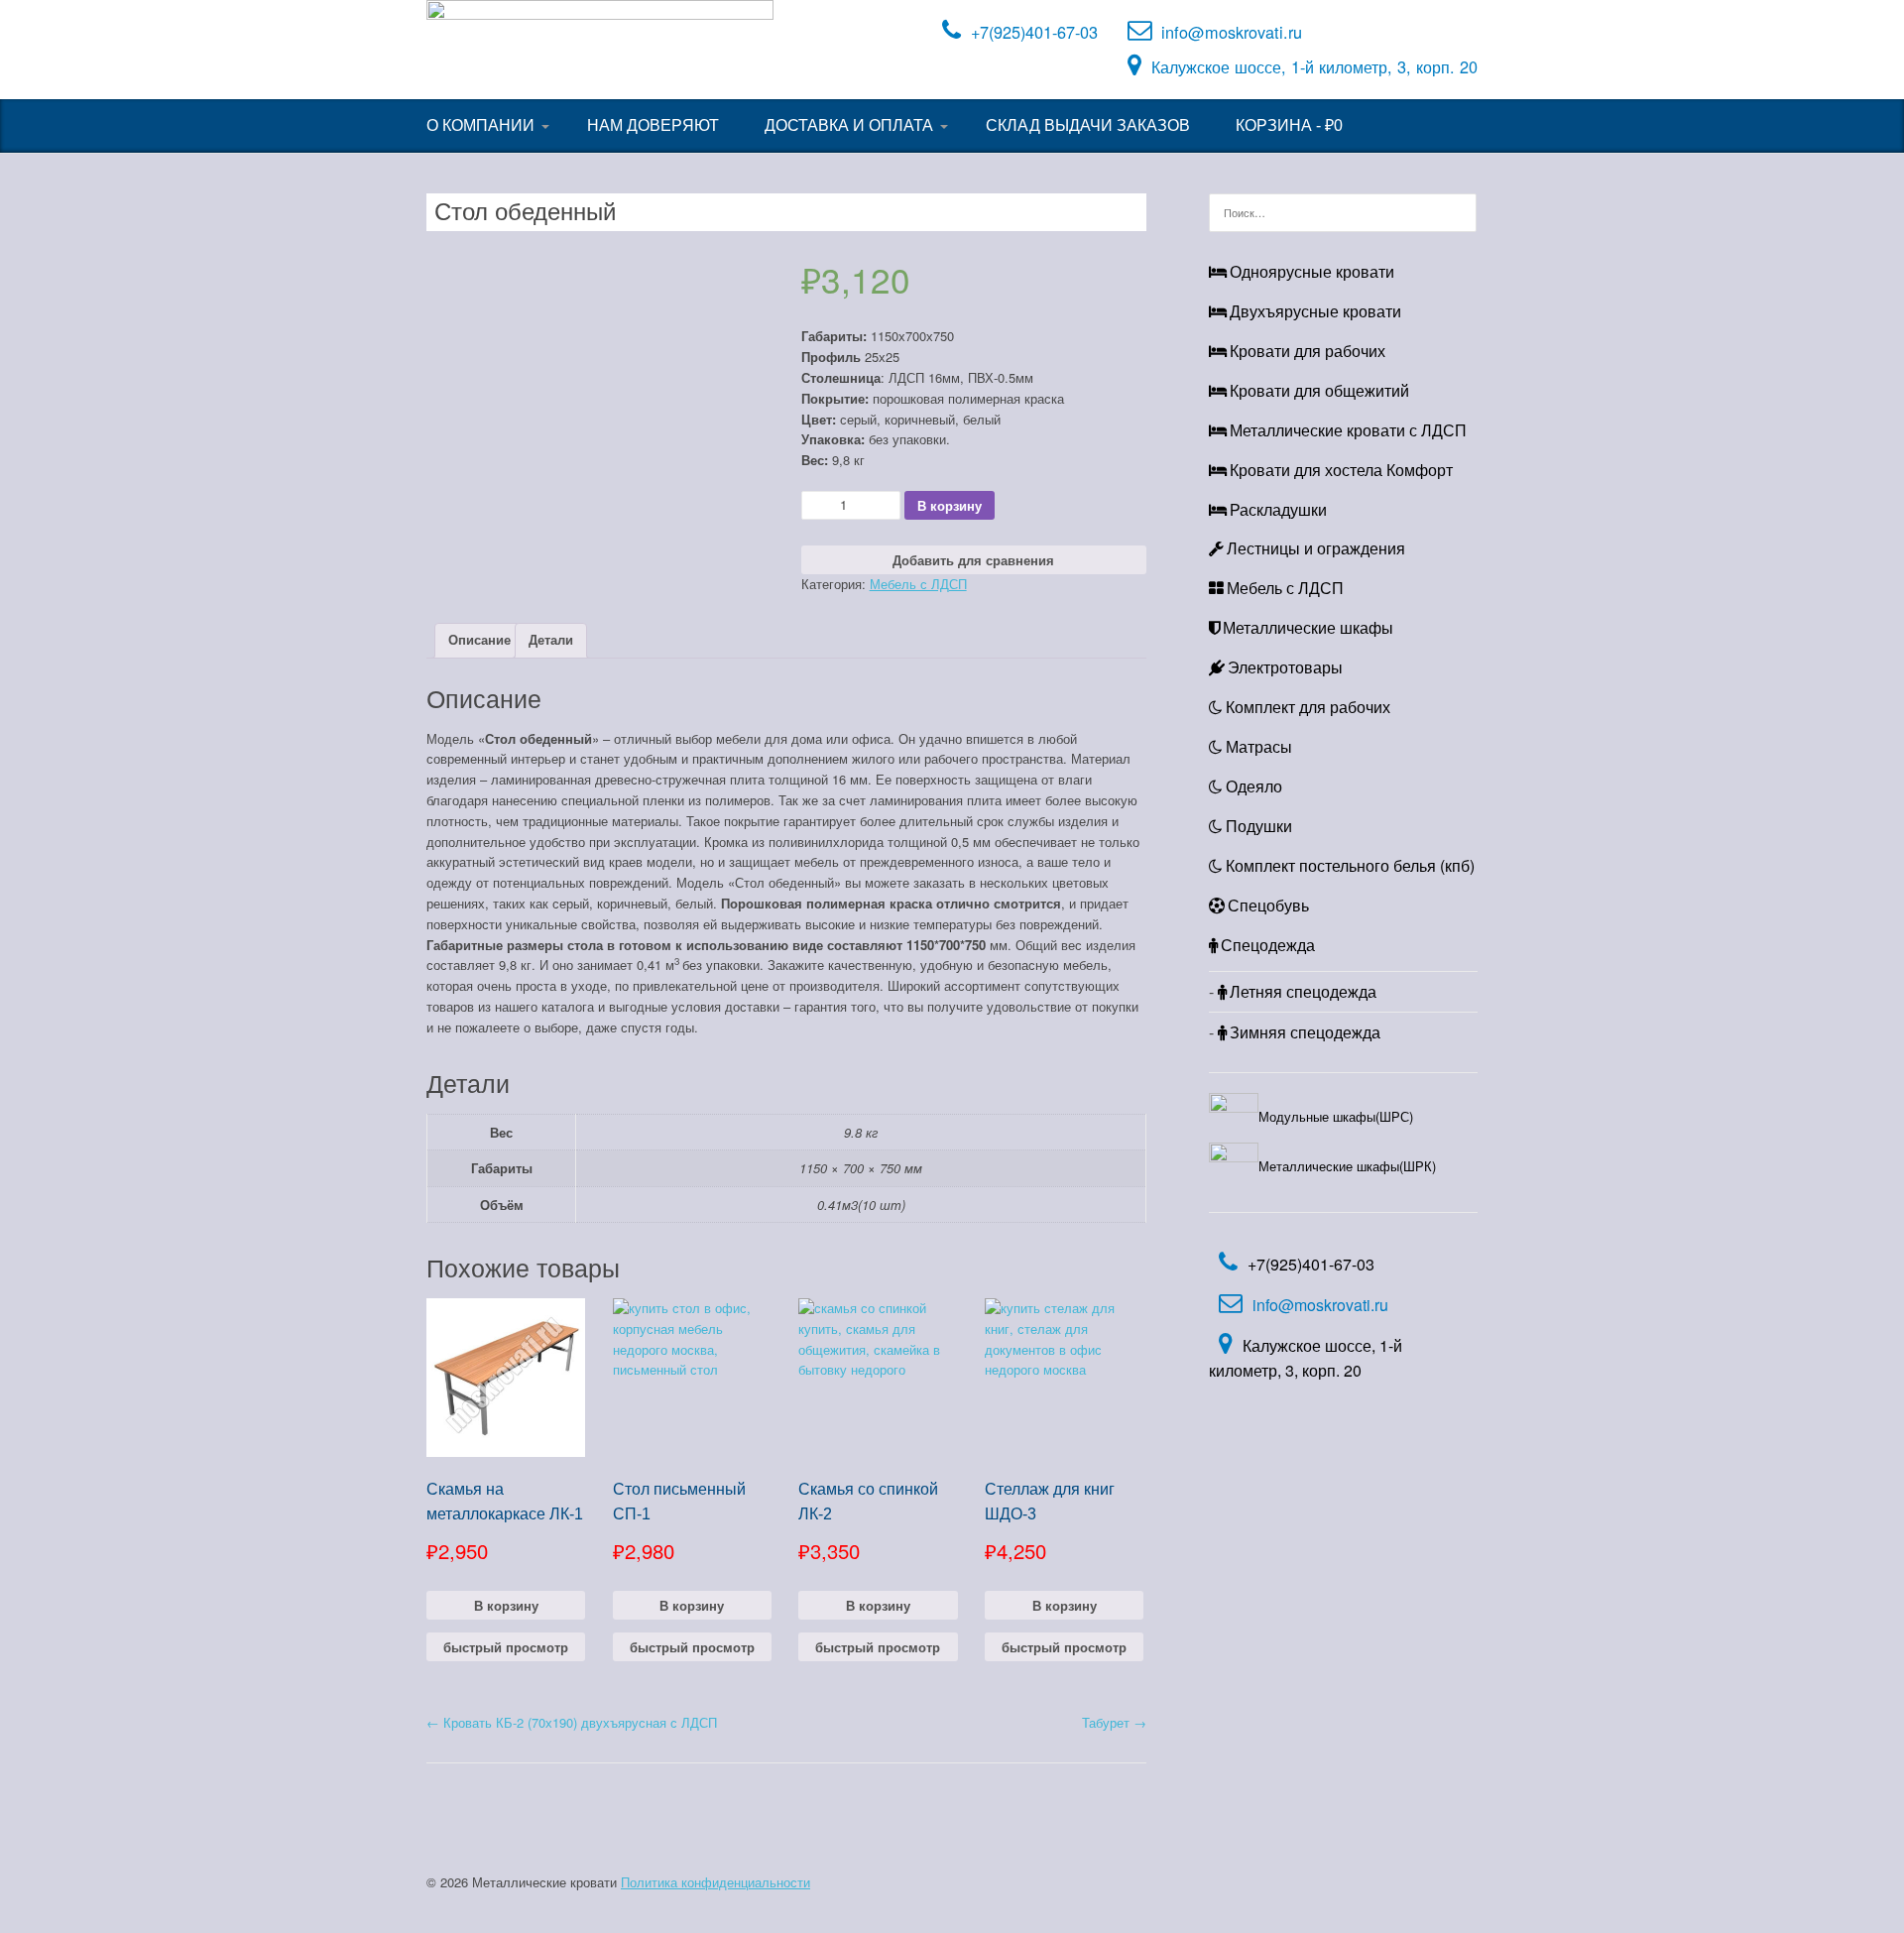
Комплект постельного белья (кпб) (1350, 865)
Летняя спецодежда (1303, 991)
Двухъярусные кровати (1315, 311)
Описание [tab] (479, 639)
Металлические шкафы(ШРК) (1347, 1166)
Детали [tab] (551, 639)
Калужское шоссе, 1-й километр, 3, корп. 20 (1314, 66)
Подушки (1259, 826)
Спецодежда (1268, 945)
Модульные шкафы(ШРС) (1336, 1116)
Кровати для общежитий (1319, 390)
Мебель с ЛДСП (918, 584)
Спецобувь (1268, 905)
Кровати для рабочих (1308, 351)
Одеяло (1254, 786)
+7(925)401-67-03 (1034, 32)
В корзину (950, 505)
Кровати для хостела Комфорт (1341, 470)
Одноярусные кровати (1312, 271)
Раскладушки (1278, 509)
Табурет (1114, 1722)
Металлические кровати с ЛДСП (1348, 430)
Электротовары (1285, 667)
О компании (480, 125)
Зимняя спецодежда (1305, 1032)
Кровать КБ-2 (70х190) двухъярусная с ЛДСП (572, 1722)
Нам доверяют (653, 125)
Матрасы (1259, 746)
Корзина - (1289, 125)
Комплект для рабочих (1308, 707)
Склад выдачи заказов (1088, 125)
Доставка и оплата (849, 125)
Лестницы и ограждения (1316, 548)
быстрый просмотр (506, 1647)
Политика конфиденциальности (715, 1882)
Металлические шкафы (1308, 627)
